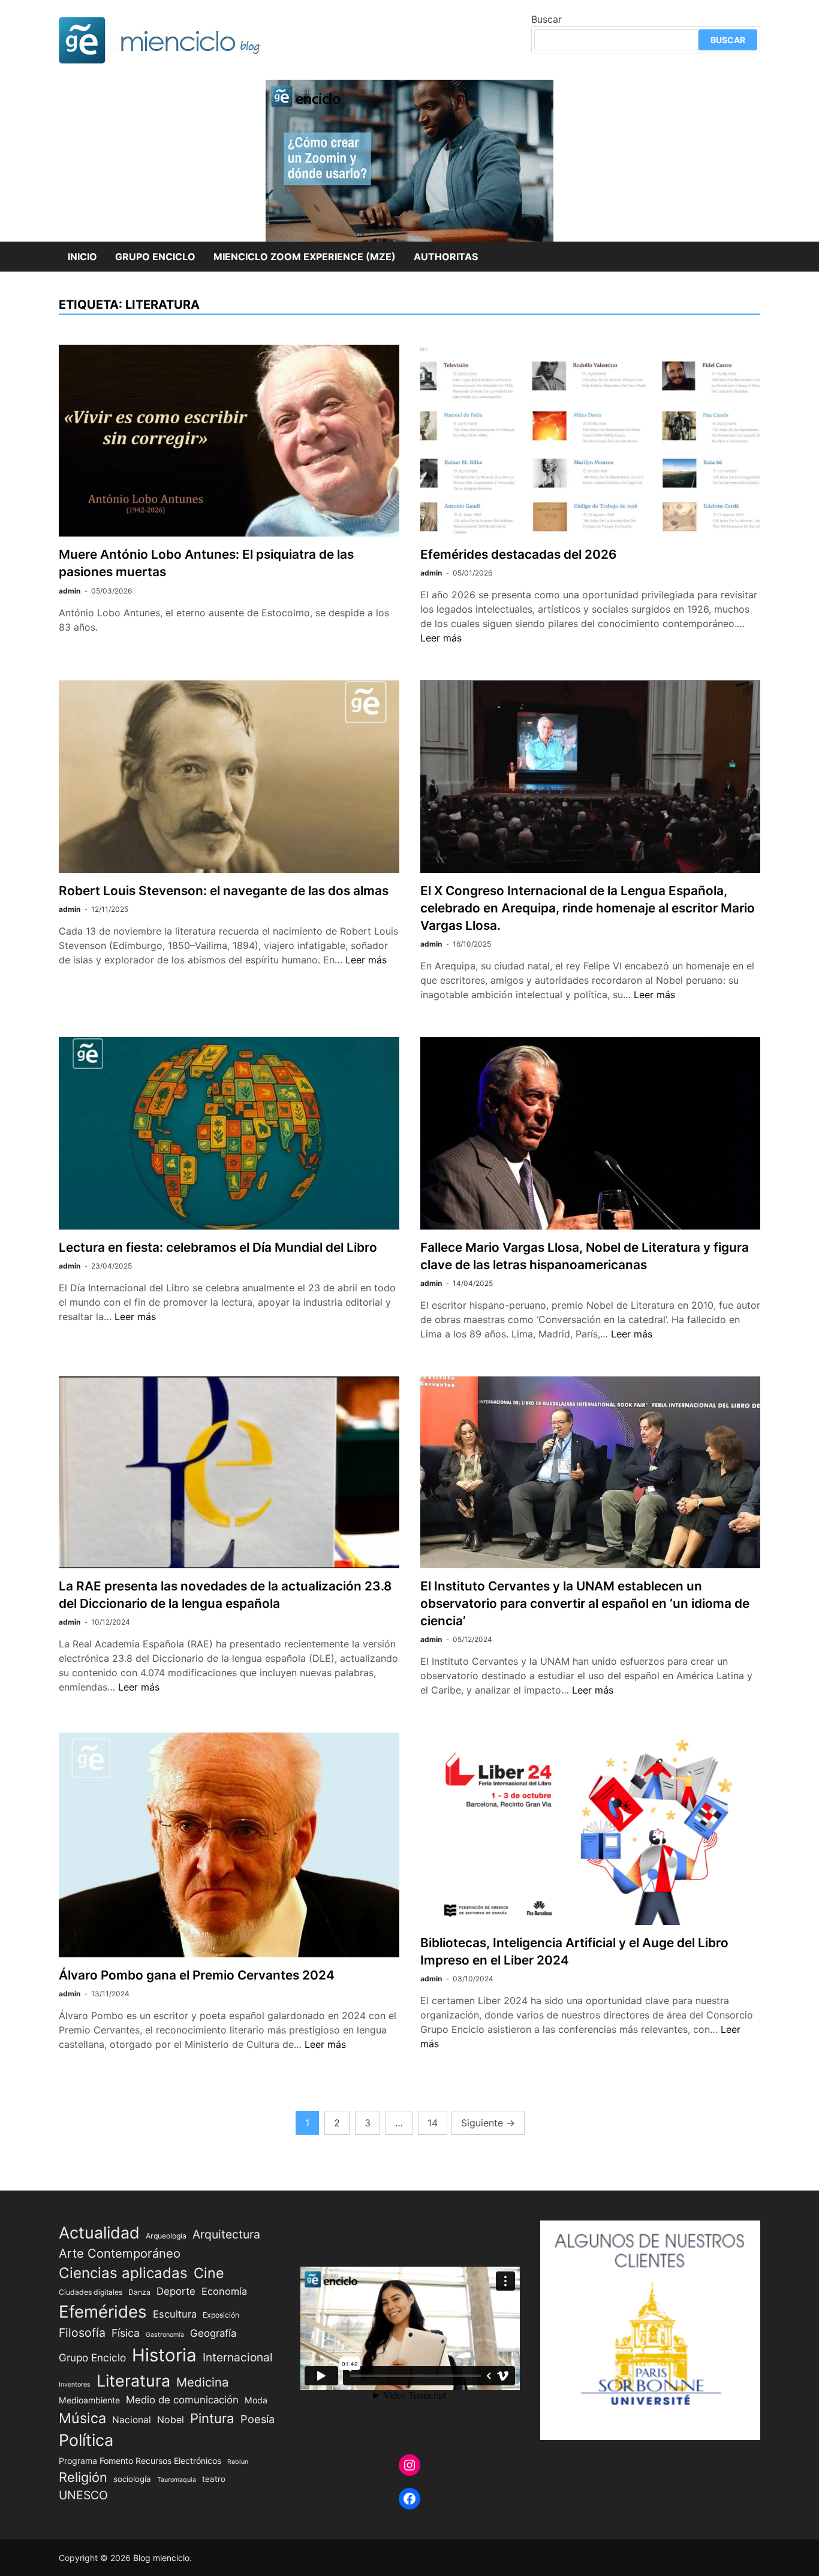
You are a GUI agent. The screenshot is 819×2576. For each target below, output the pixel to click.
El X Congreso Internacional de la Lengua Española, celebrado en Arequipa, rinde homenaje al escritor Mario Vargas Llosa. (588, 908)
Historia (164, 2355)
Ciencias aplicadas (123, 2273)
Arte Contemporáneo (120, 2253)
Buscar (546, 19)
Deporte (176, 2291)
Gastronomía (165, 2335)
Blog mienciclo (161, 2558)
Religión (83, 2477)
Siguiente (488, 2123)
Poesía (258, 2419)
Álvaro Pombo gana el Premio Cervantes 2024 (197, 1975)
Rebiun (238, 2462)
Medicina (202, 2382)
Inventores (75, 2384)
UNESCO (83, 2495)
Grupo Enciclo (155, 257)
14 (433, 2123)
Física (126, 2333)
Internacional (238, 2357)
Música (82, 2418)
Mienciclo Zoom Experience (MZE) (305, 257)
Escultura (175, 2314)
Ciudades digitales (91, 2292)
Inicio (82, 257)
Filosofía (82, 2333)
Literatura (133, 2381)
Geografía (213, 2333)
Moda (256, 2400)
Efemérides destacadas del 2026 (518, 554)
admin (70, 591)
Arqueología (166, 2236)
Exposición (221, 2315)
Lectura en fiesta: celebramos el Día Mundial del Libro (218, 1247)
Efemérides (103, 2312)
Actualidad (99, 2232)
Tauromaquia (177, 2480)
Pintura (212, 2418)
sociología (132, 2479)
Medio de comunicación (182, 2400)
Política (86, 2440)
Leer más (441, 638)
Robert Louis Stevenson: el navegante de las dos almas (224, 891)
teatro (214, 2479)
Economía (224, 2291)
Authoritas (446, 257)
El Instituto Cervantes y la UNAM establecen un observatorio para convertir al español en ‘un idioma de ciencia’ (585, 1603)
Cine (209, 2273)
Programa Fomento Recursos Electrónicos (140, 2461)
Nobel (171, 2420)
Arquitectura (226, 2234)
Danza (139, 2292)
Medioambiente (89, 2400)
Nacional (132, 2420)
